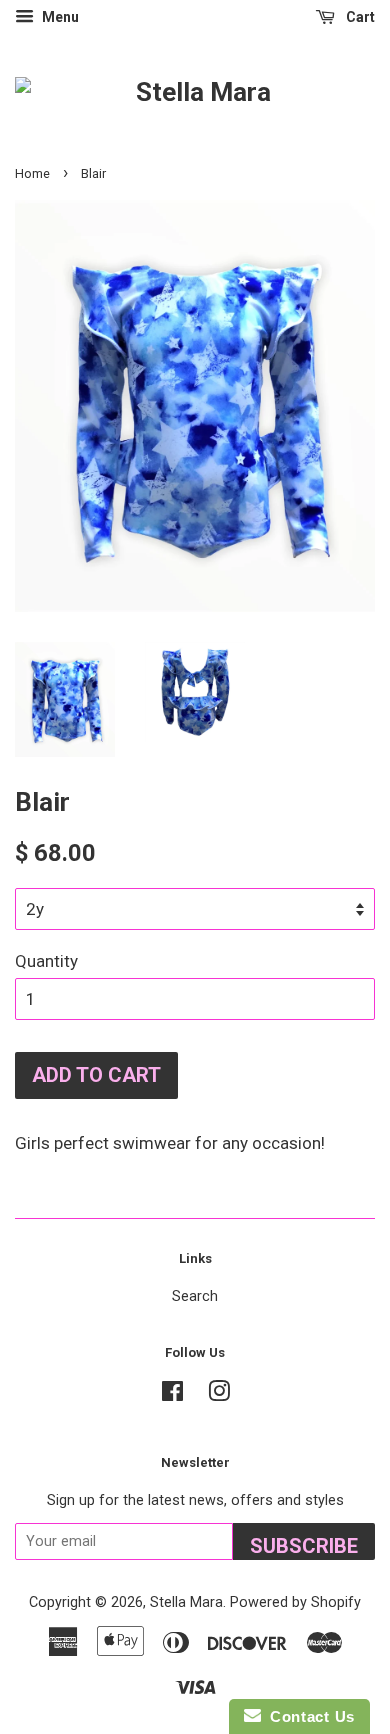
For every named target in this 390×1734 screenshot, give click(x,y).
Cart (359, 17)
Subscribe (304, 1546)
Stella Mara (186, 1602)
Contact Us (308, 1716)
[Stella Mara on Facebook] (172, 1395)
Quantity (46, 961)
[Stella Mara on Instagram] (219, 1395)
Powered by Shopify (295, 1602)
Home (32, 173)
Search (195, 1296)
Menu (59, 17)
